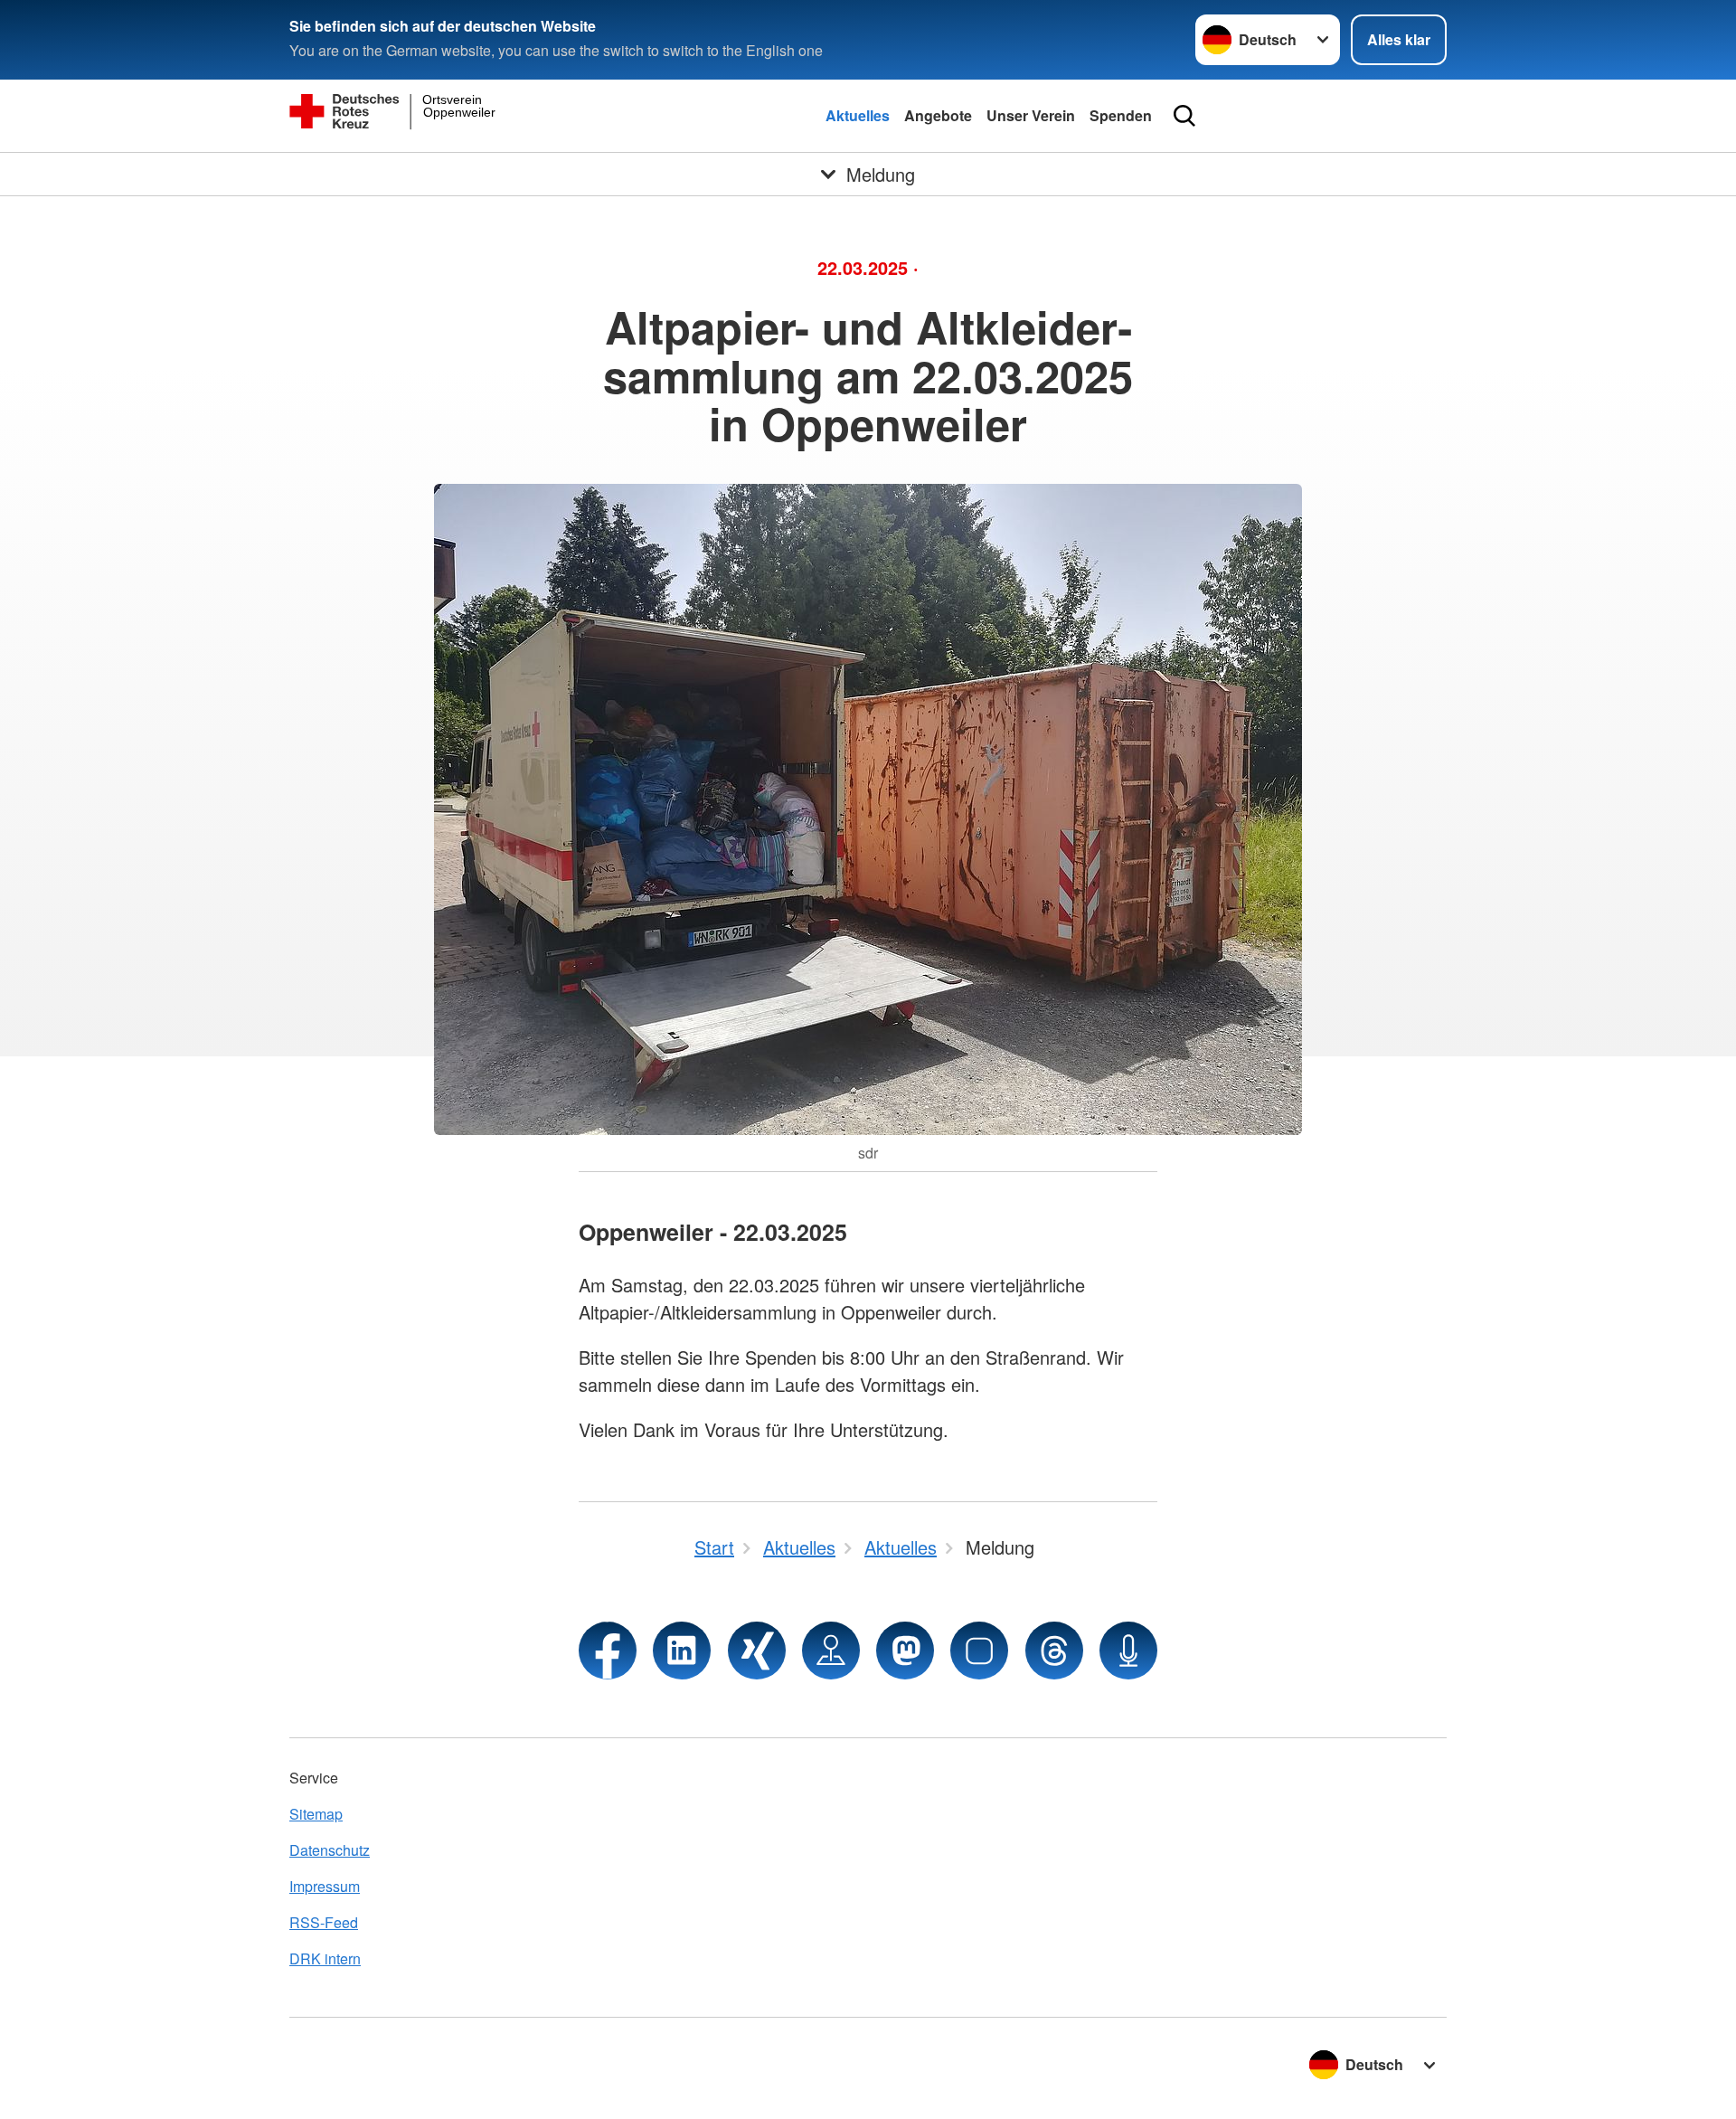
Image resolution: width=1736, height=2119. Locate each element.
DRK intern (325, 1958)
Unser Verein (1031, 115)
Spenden (1121, 115)
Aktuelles (858, 115)
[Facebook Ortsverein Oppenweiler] (608, 1651)
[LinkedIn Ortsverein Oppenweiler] (682, 1651)
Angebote (938, 115)
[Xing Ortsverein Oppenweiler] (757, 1651)
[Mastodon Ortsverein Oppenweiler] (905, 1651)
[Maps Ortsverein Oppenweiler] (831, 1651)
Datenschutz (330, 1850)
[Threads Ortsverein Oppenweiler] (1054, 1651)
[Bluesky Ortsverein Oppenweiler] (979, 1651)
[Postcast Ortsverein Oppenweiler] (1128, 1651)
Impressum (325, 1886)
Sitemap (316, 1814)
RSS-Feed (324, 1922)
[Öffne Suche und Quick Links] (1184, 116)
